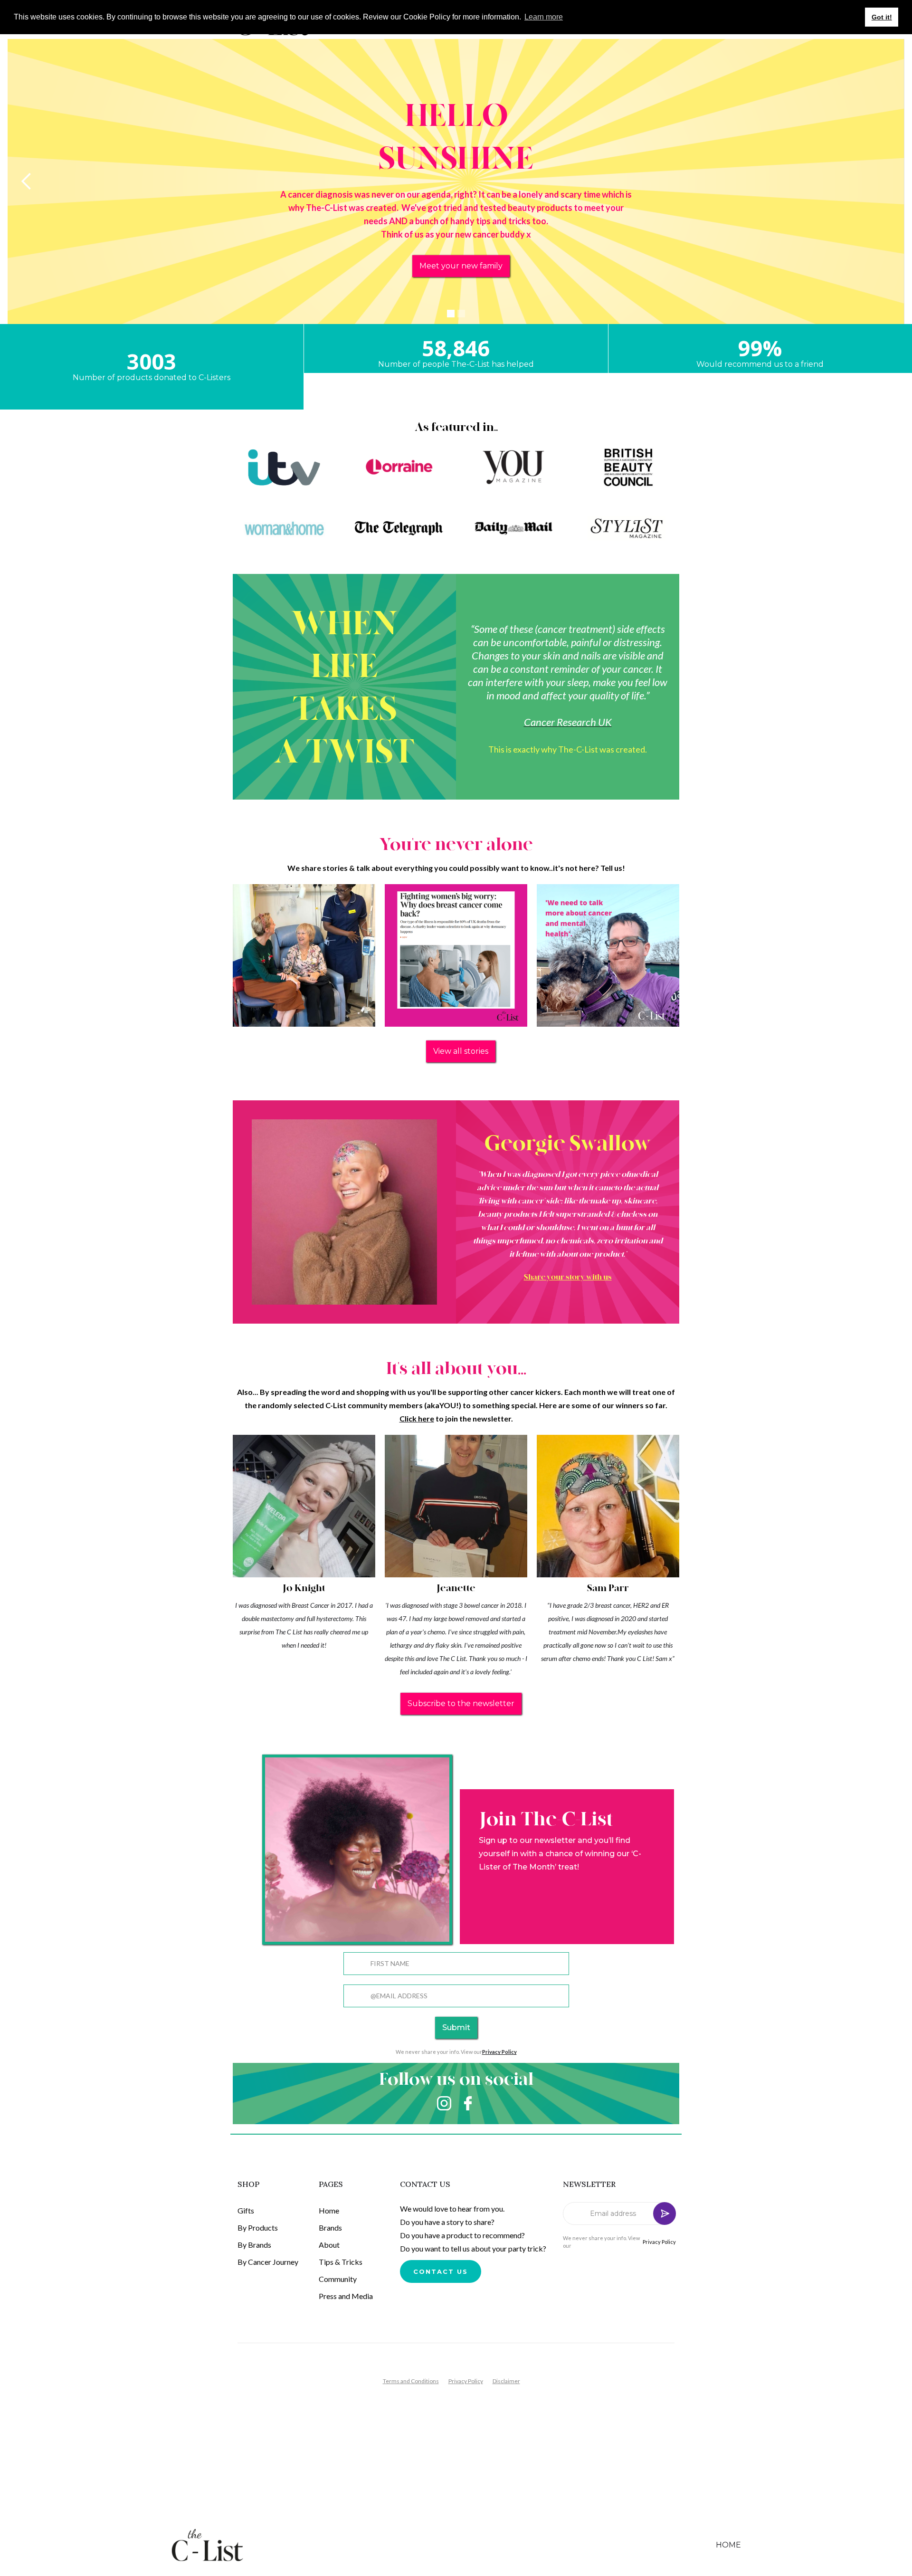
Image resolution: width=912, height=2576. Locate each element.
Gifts (246, 2210)
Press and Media (346, 2296)
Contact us (441, 2271)
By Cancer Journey (268, 2262)
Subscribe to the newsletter (461, 1703)
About (329, 2245)
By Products (258, 2228)
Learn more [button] (544, 17)
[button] (27, 181)
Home (329, 2210)
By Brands (254, 2245)
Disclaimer (506, 2381)
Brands (330, 2228)
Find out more (461, 266)
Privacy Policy (659, 2242)
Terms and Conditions (411, 2381)
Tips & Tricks (341, 2262)
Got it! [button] (882, 17)
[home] (215, 2545)
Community (338, 2279)
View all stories (461, 1051)
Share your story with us (568, 1277)
